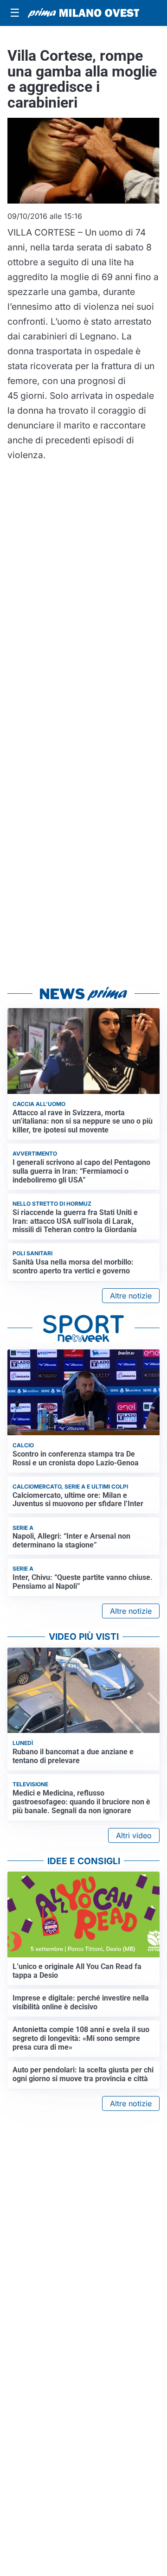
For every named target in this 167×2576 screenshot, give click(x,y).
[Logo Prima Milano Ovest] (83, 13)
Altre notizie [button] (131, 1296)
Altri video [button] (134, 1835)
